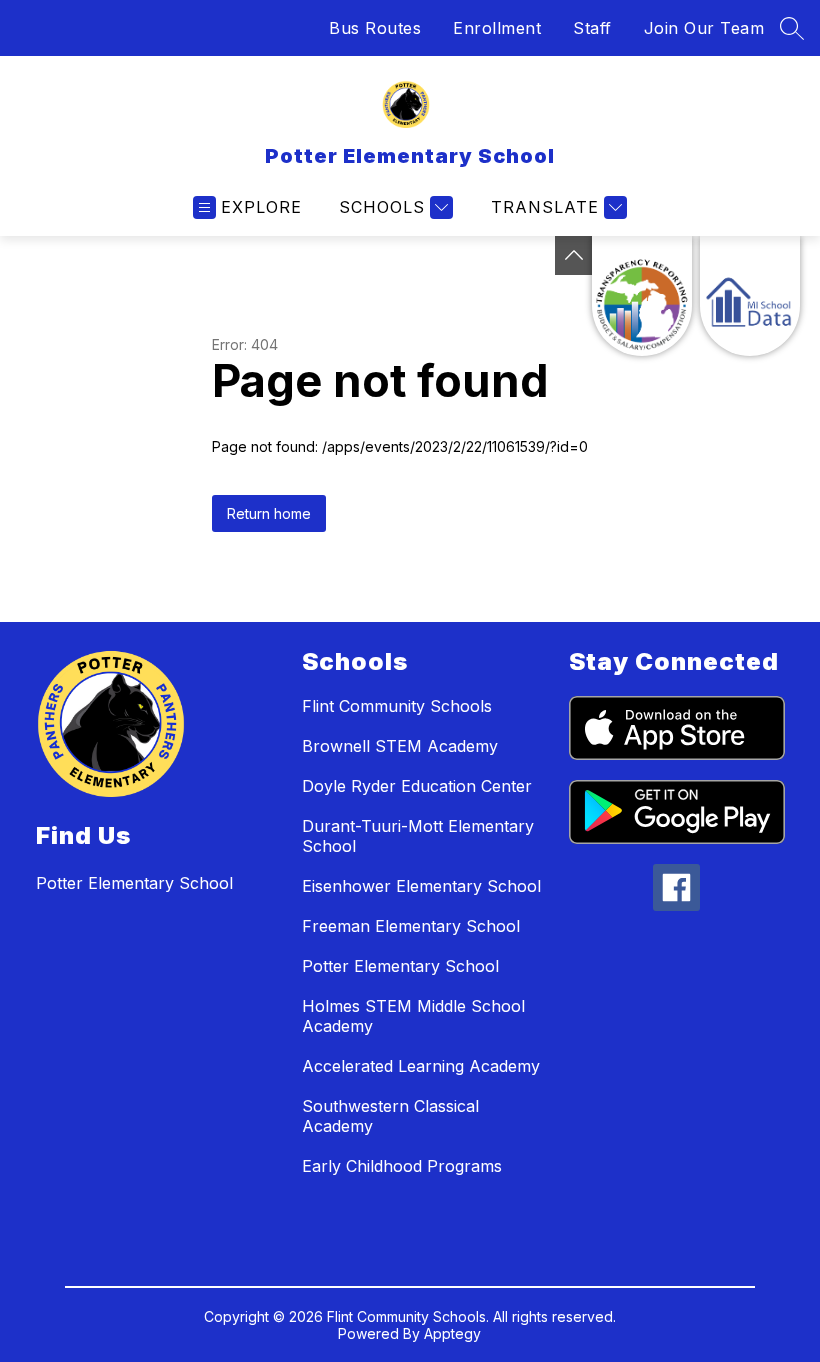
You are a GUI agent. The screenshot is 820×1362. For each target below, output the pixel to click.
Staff (592, 28)
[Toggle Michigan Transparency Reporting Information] (574, 255)
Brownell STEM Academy (400, 746)
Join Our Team (704, 28)
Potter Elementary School (400, 966)
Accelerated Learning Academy (421, 1066)
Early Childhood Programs (402, 1166)
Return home (269, 513)
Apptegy (452, 1333)
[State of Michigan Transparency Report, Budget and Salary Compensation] (642, 296)
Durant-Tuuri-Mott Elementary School (418, 836)
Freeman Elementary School (411, 926)
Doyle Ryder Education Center (417, 786)
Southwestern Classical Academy (390, 1116)
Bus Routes (375, 28)
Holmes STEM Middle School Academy (413, 1016)
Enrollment (497, 28)
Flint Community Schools (397, 706)
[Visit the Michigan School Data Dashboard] (750, 296)
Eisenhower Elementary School (421, 886)
